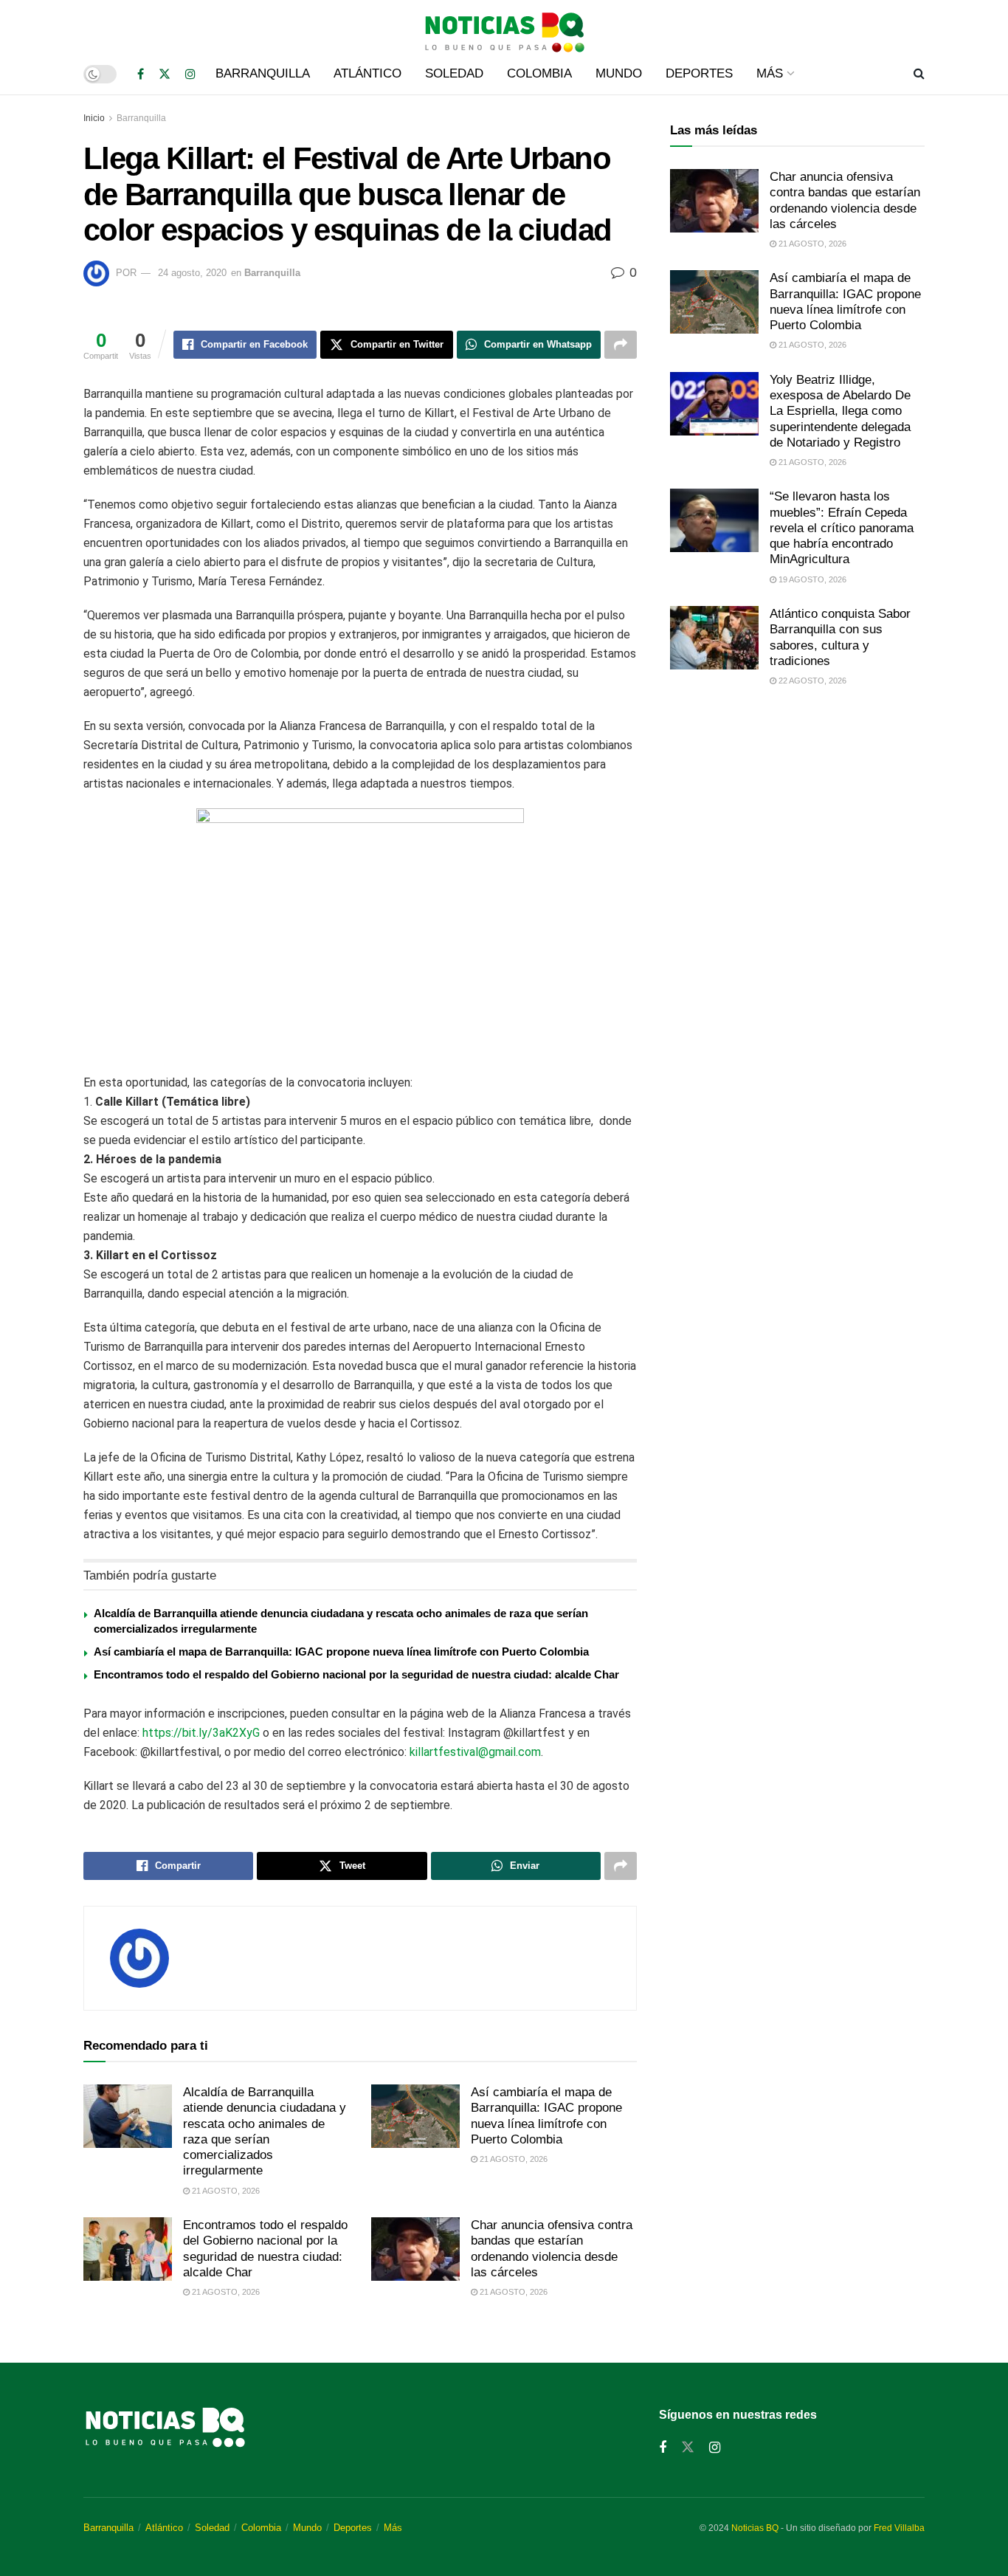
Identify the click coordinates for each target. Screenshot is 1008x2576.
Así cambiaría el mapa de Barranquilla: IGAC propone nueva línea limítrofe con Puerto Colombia (341, 1652)
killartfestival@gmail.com (475, 1752)
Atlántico (367, 73)
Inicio (94, 118)
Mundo (619, 73)
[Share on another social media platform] (621, 345)
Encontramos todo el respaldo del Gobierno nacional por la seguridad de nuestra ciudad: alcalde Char (356, 1674)
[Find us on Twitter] (165, 74)
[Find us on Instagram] (190, 74)
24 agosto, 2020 (192, 273)
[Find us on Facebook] (141, 74)
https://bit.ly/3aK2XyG (201, 1733)
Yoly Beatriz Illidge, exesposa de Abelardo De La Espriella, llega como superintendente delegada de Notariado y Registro (840, 411)
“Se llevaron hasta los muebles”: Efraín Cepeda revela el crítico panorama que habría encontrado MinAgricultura (842, 528)
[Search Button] (919, 74)
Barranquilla (263, 73)
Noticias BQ (755, 2528)
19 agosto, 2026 (811, 579)
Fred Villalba (899, 2528)
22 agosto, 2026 (811, 681)
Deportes (699, 73)
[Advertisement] (797, 822)
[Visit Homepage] (504, 27)
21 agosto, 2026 (225, 2191)
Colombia (539, 73)
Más (770, 73)
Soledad (454, 73)
